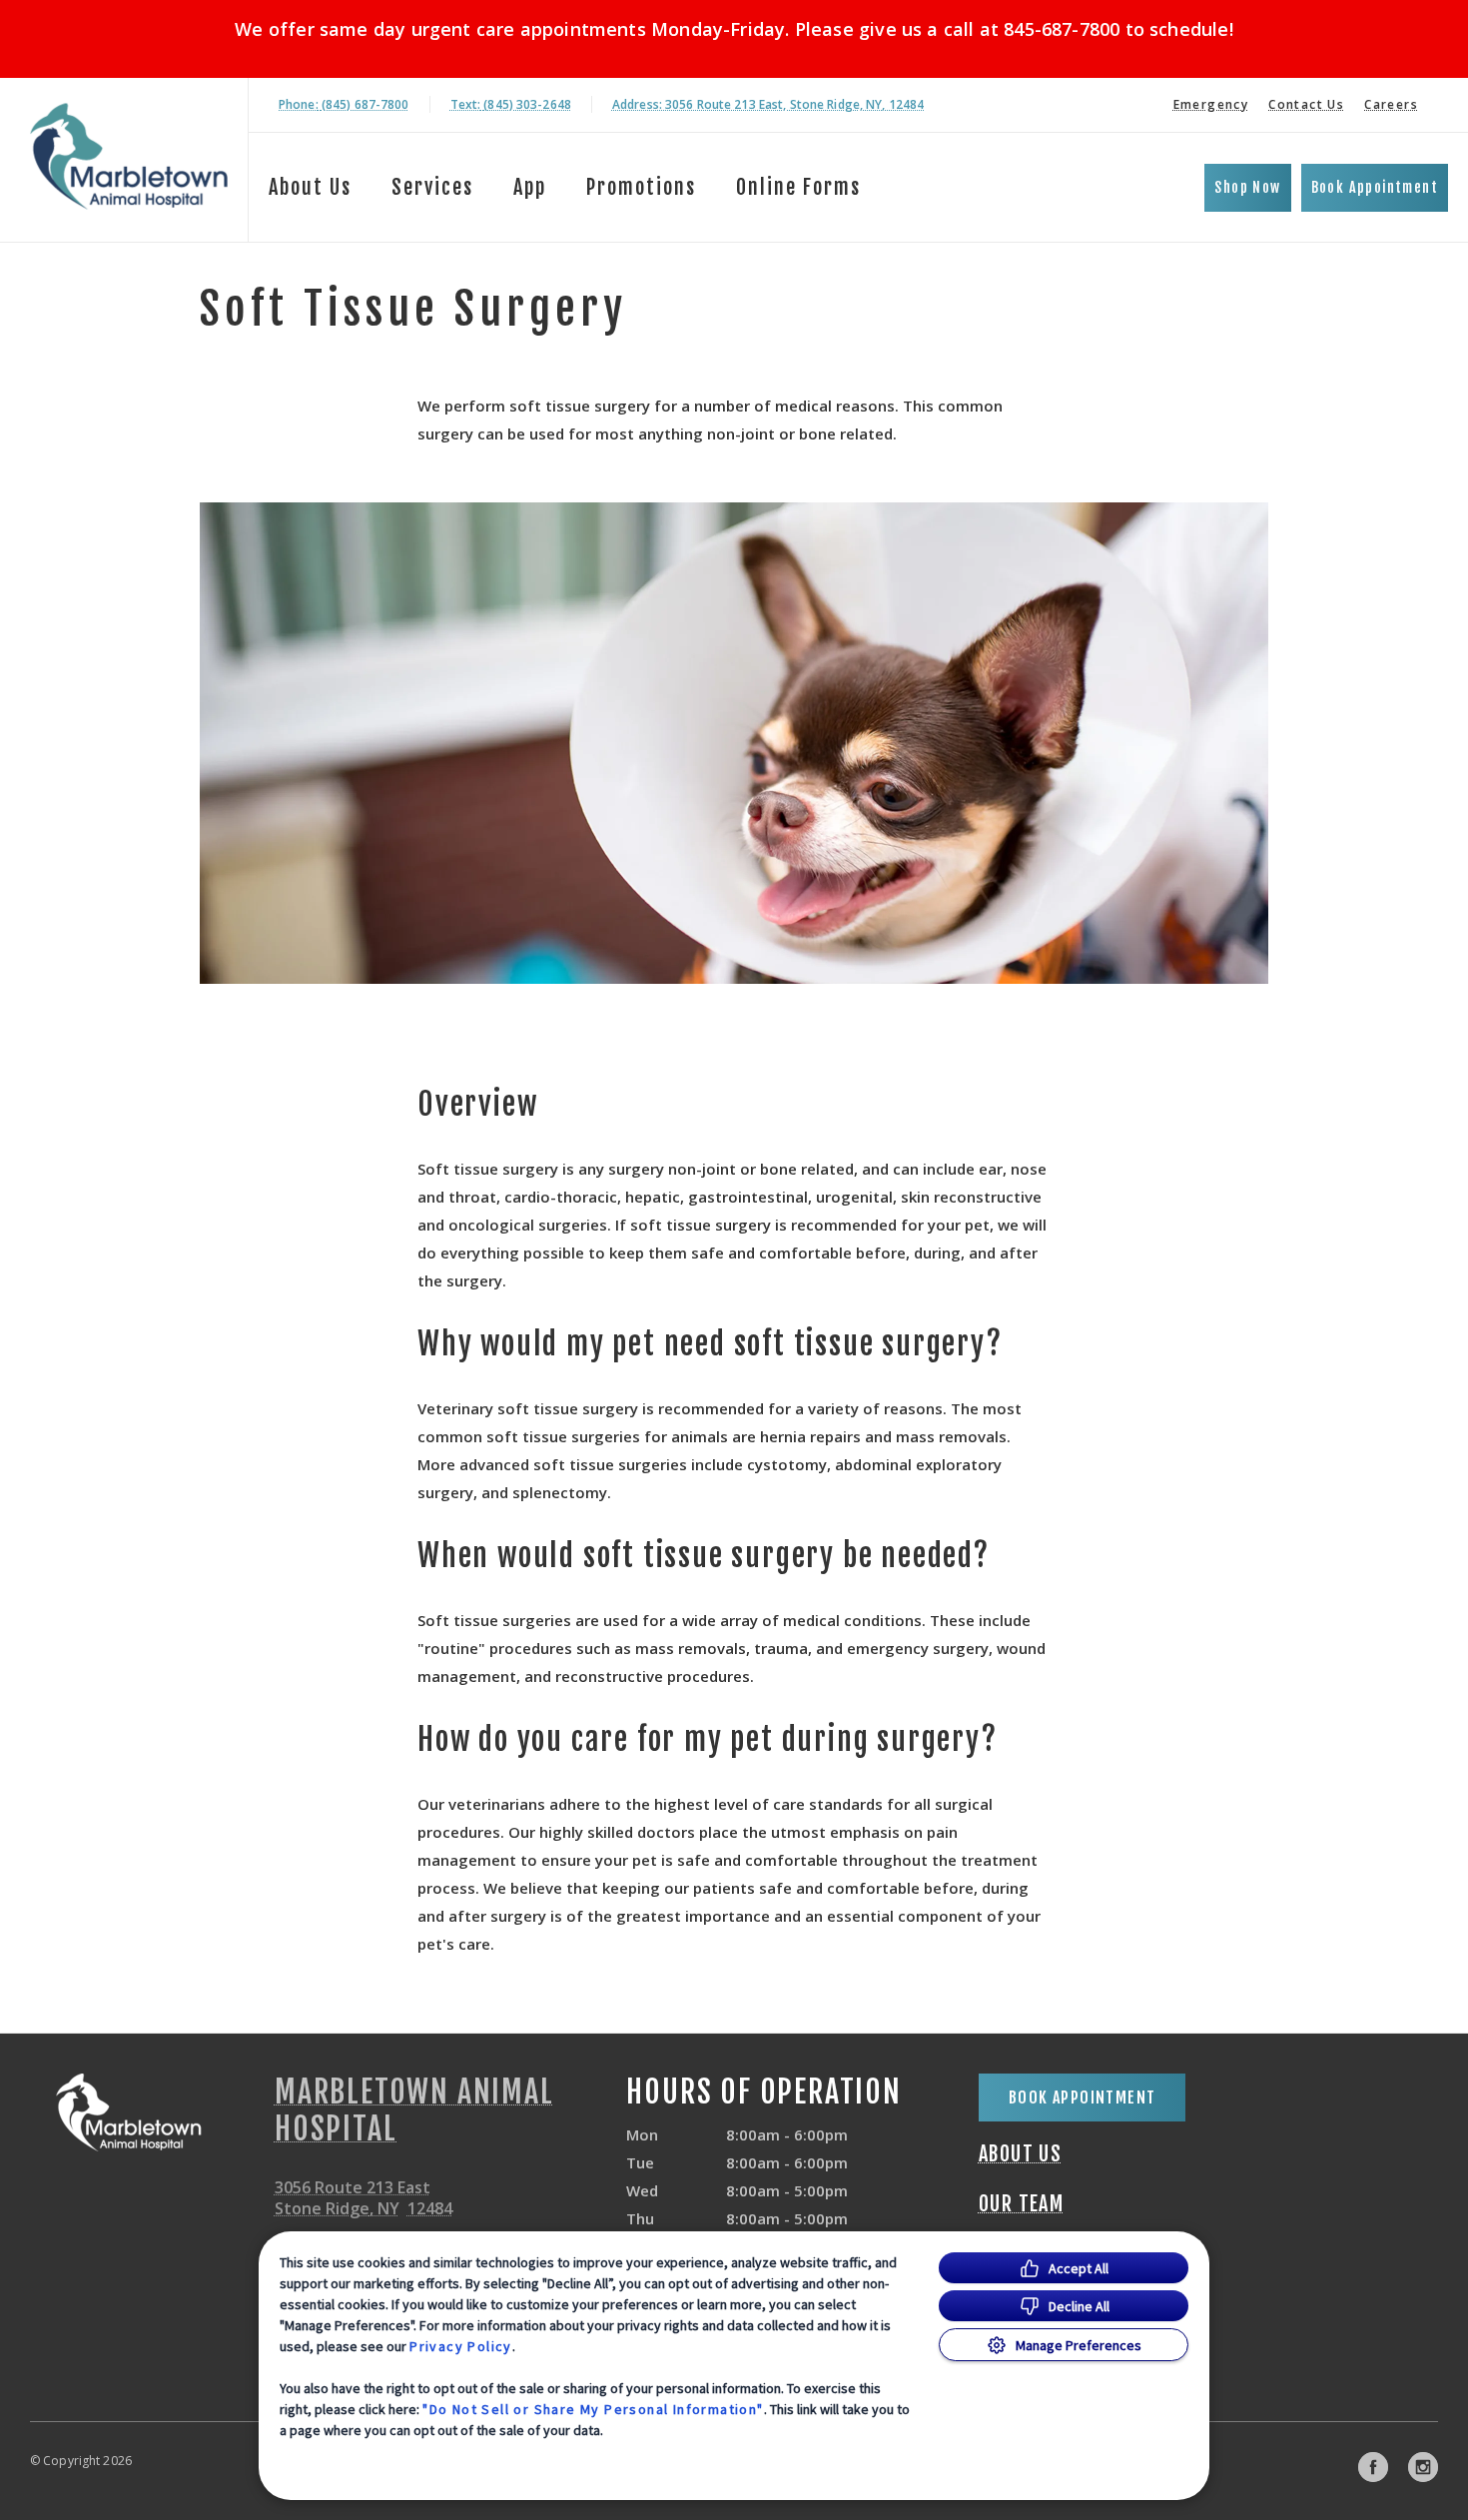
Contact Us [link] (1306, 104)
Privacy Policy (461, 2346)
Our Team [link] (1021, 2204)
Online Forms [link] (798, 187)
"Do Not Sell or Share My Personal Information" (593, 2409)
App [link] (530, 187)
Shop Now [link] (1247, 187)
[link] (129, 156)
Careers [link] (1391, 104)
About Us (310, 187)
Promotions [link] (641, 187)
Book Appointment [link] (1375, 187)
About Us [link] (1020, 2154)
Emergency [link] (1211, 104)
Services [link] (432, 187)
